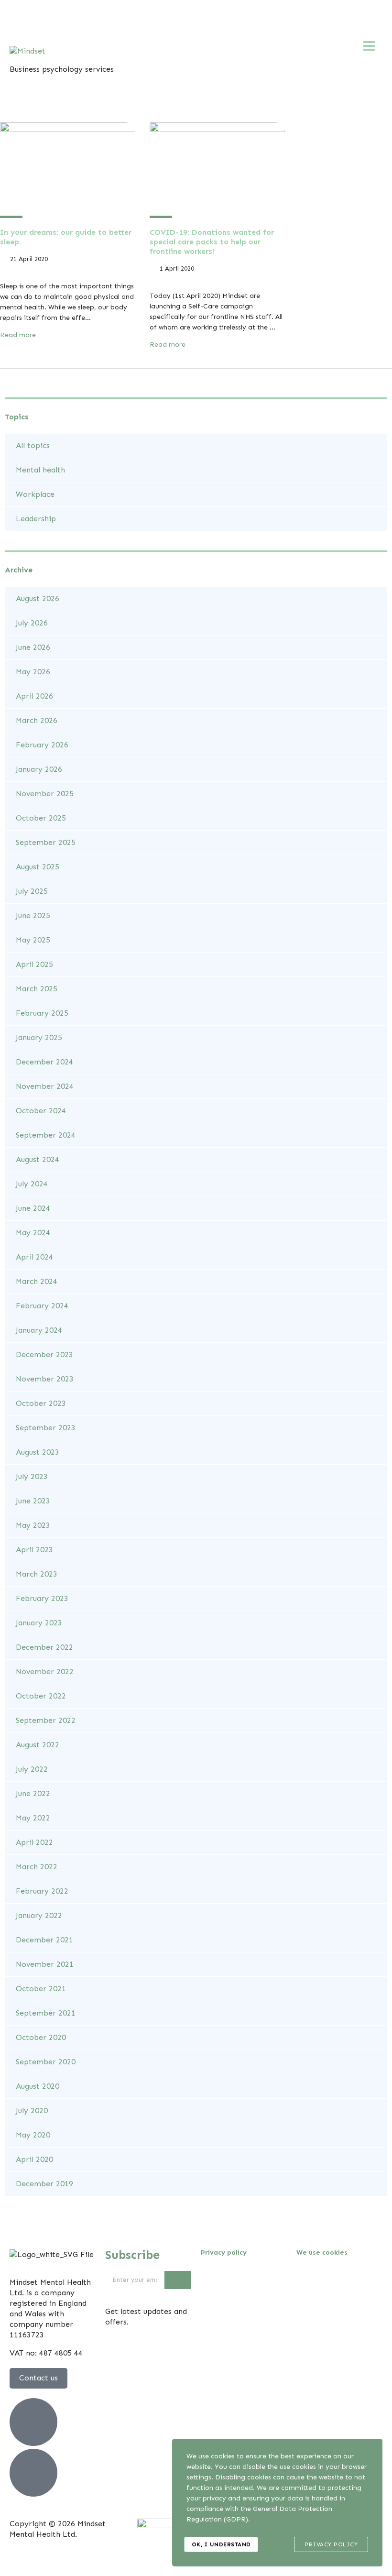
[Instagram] (95, 17)
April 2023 (34, 1550)
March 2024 (37, 1281)
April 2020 (34, 2159)
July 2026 (32, 623)
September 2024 (46, 1135)
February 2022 (42, 1891)
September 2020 (46, 2062)
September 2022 (46, 1720)
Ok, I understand (221, 2544)
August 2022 (38, 1745)
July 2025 (32, 891)
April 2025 (34, 964)
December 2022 (44, 1647)
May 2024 (33, 1233)
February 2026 (42, 745)
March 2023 (37, 1574)
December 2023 (44, 1354)
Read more (19, 335)
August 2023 (38, 1452)
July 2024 (32, 1184)
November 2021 (45, 1964)
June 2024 (33, 1208)
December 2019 (44, 2184)
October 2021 (41, 1989)
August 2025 (38, 867)
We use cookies (322, 2253)
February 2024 (42, 1306)
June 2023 (33, 1501)
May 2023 (33, 1525)
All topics (33, 445)
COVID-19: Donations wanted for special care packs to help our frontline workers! (212, 242)
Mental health (40, 470)
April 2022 (34, 1842)
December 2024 (44, 1062)
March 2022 (37, 1867)
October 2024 (41, 1111)
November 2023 (45, 1379)
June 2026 (33, 647)
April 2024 (34, 1257)
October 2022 (41, 1696)
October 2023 (41, 1403)
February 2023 (42, 1598)
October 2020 (41, 2037)
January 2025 (39, 1037)
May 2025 (33, 940)
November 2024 (45, 1086)
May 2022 (33, 1818)
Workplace (35, 494)
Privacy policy (224, 2253)
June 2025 (33, 915)
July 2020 (32, 2110)
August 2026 (38, 598)
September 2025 (46, 842)
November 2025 (45, 794)
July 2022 (32, 1769)
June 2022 (33, 1793)
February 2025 (42, 1013)
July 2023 (32, 1476)
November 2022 (45, 1672)
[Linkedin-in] (121, 17)
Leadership (36, 519)
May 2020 (33, 2135)
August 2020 (38, 2086)
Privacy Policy (331, 2544)
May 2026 (33, 672)
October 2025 (41, 818)
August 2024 (38, 1159)
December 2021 (44, 1940)
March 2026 (37, 720)
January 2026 (39, 769)
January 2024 (39, 1330)
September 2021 (46, 2013)
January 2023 (39, 1623)
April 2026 (34, 696)
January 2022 (39, 1915)
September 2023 (46, 1428)
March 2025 (37, 989)
